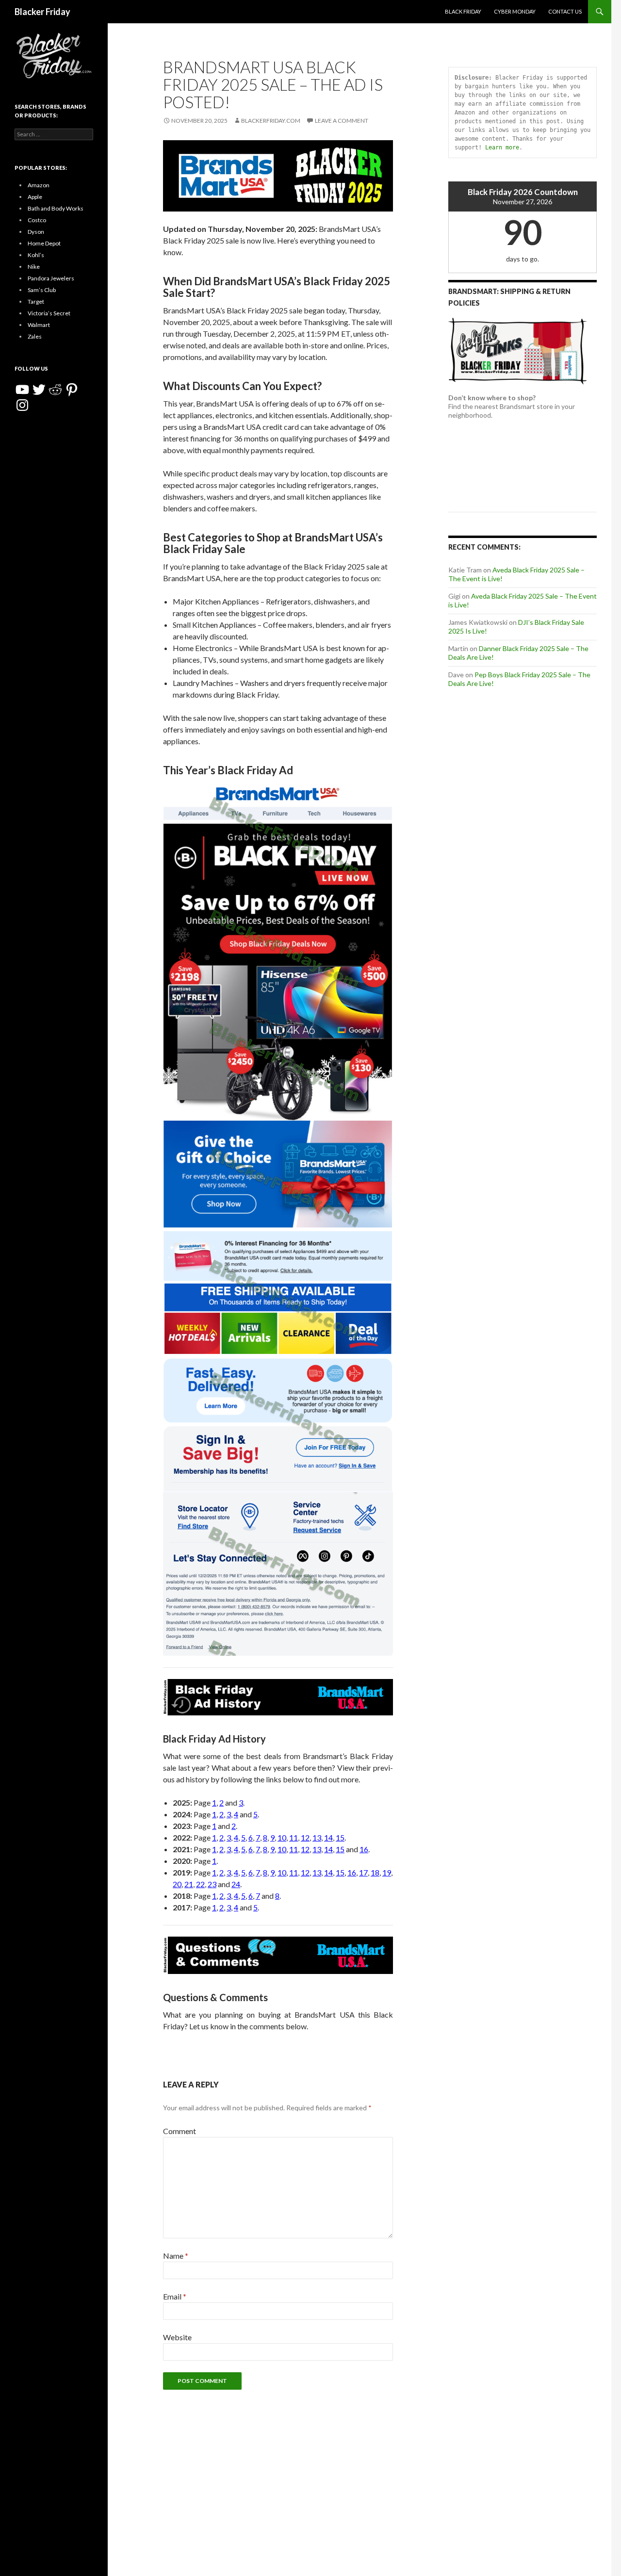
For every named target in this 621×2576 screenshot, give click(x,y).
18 (375, 1872)
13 (317, 1837)
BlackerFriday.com (271, 121)
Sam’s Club (42, 290)
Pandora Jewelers (51, 278)
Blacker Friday (42, 12)
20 (177, 1884)
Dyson (36, 232)
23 (212, 1884)
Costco (37, 220)
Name (176, 2256)
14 (328, 1837)
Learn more (502, 147)
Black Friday (463, 11)
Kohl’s (36, 255)
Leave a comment (342, 121)
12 (305, 1837)
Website (177, 2337)
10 (282, 1837)
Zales (35, 336)
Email (175, 2296)
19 (387, 1872)
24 (236, 1884)
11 (294, 1837)
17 (363, 1872)
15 (340, 1837)
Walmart (39, 325)
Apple (35, 197)
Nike (34, 267)
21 (189, 1884)
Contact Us (565, 11)
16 (364, 1849)
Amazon (39, 185)
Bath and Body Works (56, 208)
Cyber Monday (515, 11)
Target (36, 302)
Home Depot (44, 243)
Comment (180, 2131)
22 (200, 1884)
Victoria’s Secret (49, 313)
